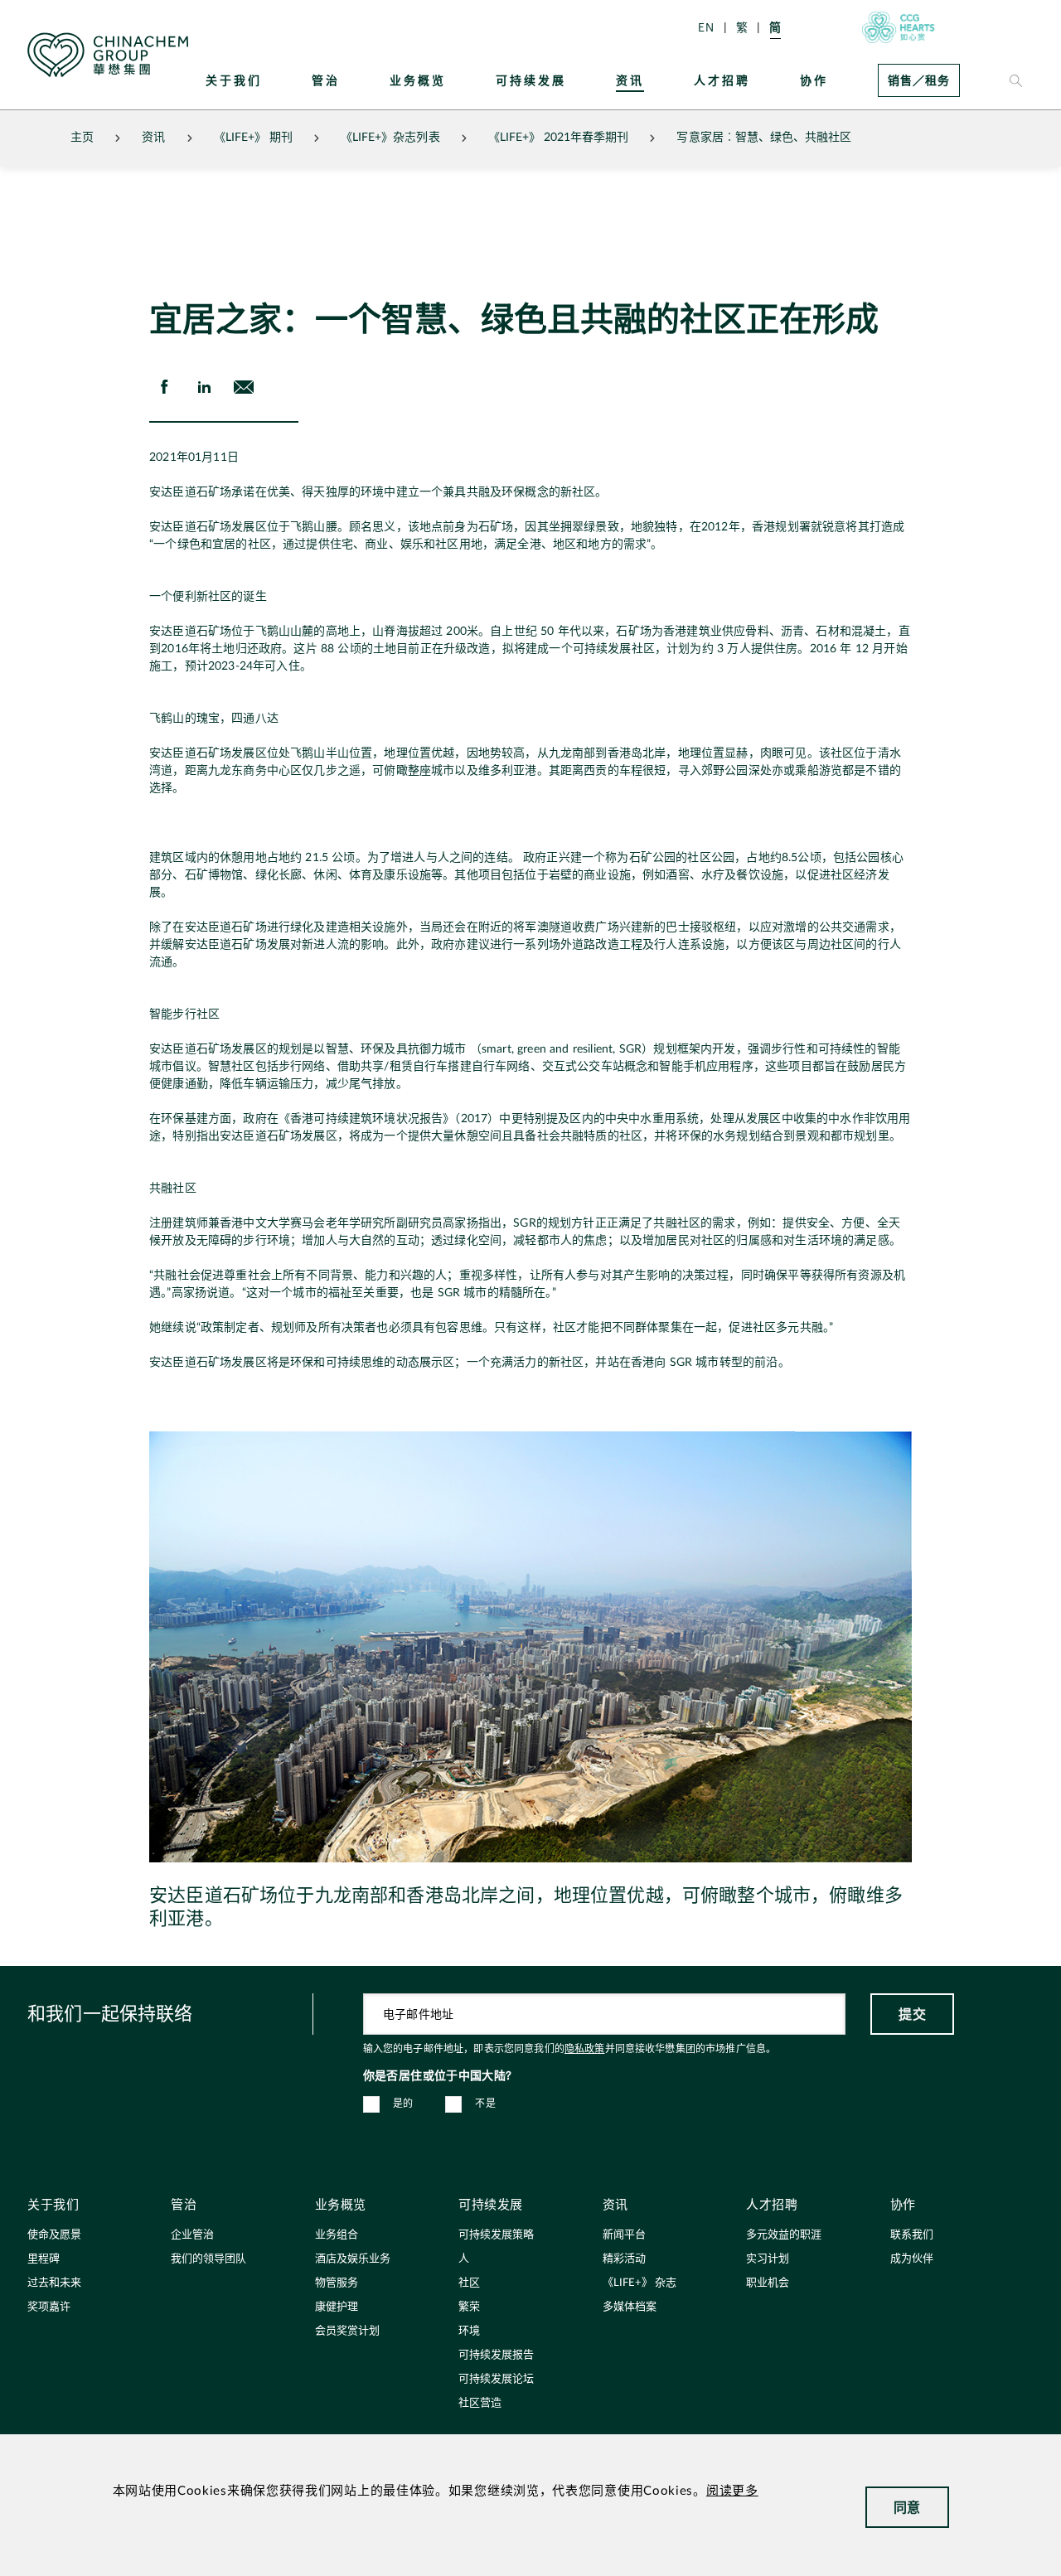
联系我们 (912, 2235)
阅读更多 (732, 2491)
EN (706, 27)
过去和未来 (54, 2283)
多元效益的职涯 (784, 2235)
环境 (469, 2331)
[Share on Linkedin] (204, 387)
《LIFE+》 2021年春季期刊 (559, 138)
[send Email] (244, 387)
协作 (814, 80)
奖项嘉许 (49, 2307)
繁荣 (469, 2307)
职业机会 (768, 2283)
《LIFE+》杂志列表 (390, 138)
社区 (469, 2283)
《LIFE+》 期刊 (254, 138)
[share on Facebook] (164, 387)
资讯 (630, 80)
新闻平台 (624, 2235)
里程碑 (44, 2259)
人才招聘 (722, 80)
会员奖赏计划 (347, 2331)
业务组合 (337, 2235)
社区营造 (480, 2403)
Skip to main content (63, 13)
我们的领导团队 (208, 2259)
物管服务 (337, 2283)
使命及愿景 (54, 2235)
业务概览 (418, 80)
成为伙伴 (912, 2259)
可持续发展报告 (496, 2355)
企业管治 (192, 2235)
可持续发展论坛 (496, 2379)
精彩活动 (624, 2259)
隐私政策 (585, 2049)
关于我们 (234, 80)
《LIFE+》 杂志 (640, 2283)
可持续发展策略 (496, 2235)
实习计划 (768, 2259)
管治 (326, 80)
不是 (485, 2104)
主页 (82, 138)
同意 (907, 2507)
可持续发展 (531, 80)
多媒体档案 (630, 2307)
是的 (403, 2104)
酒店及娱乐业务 (353, 2259)
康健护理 (337, 2307)
